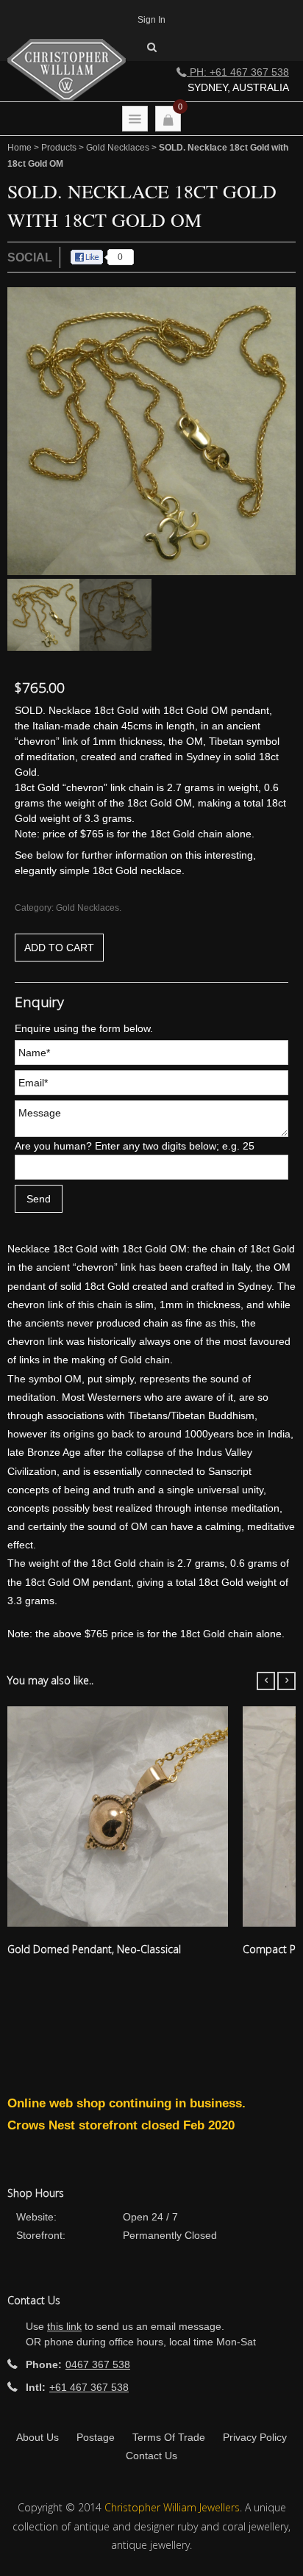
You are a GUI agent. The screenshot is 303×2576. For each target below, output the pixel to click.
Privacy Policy (255, 2437)
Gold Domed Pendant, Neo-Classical (94, 1949)
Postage (96, 2437)
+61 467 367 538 (89, 2387)
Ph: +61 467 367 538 (238, 72)
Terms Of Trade (169, 2437)
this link (64, 2326)
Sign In (151, 20)
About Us (38, 2437)
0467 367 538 (98, 2364)
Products (59, 148)
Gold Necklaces (118, 148)
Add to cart (59, 948)
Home (19, 148)
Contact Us (151, 2456)
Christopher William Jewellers (172, 2507)
